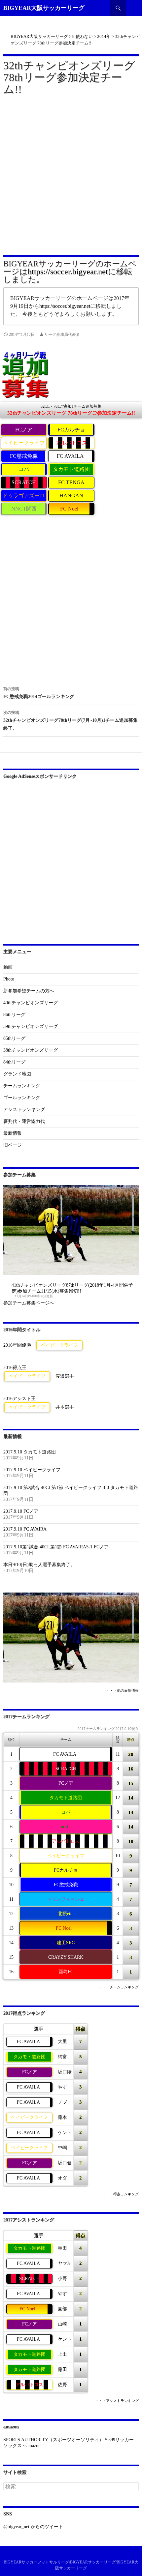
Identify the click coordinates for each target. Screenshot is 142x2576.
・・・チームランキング (119, 1987)
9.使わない (83, 36)
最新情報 (13, 1133)
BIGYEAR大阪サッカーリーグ (44, 8)
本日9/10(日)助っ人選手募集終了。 (39, 1565)
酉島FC (66, 1972)
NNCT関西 (24, 509)
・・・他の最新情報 (122, 1691)
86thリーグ (14, 1015)
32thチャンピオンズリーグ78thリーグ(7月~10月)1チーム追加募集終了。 (71, 720)
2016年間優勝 (17, 1345)
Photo (9, 979)
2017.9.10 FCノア (21, 1511)
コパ (24, 469)
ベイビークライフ (24, 443)
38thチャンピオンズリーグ (31, 1050)
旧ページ (13, 1145)
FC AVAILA (70, 456)
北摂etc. (66, 1914)
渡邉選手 (65, 1376)
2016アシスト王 (19, 1399)
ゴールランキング (22, 1098)
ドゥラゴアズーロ (24, 496)
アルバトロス (71, 443)
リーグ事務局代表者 (62, 335)
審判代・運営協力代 (24, 1121)
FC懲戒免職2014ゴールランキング (39, 693)
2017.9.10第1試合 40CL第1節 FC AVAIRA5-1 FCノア (56, 1547)
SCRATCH (24, 482)
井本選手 (65, 1407)
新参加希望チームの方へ (29, 991)
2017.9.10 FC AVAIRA (25, 1529)
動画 (8, 967)
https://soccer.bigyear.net (68, 272)
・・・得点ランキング (121, 2194)
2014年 (104, 36)
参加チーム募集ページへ (29, 1303)
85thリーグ (14, 1038)
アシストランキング (24, 1110)
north (66, 1827)
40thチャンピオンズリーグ (31, 1003)
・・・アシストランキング (117, 2401)
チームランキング (22, 1086)
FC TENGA (71, 482)
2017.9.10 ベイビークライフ (32, 1470)
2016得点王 (15, 1368)
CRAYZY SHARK (66, 1957)
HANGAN (71, 496)
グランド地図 (17, 1074)
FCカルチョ (71, 430)
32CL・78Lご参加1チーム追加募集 (71, 410)
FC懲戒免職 (24, 456)
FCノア (24, 430)
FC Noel (69, 509)
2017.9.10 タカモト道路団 (30, 1452)
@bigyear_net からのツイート (33, 2527)
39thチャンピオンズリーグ (31, 1026)
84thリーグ (14, 1062)
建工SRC (66, 1943)
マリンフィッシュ (66, 1899)
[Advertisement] (71, 174)
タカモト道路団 (71, 469)
